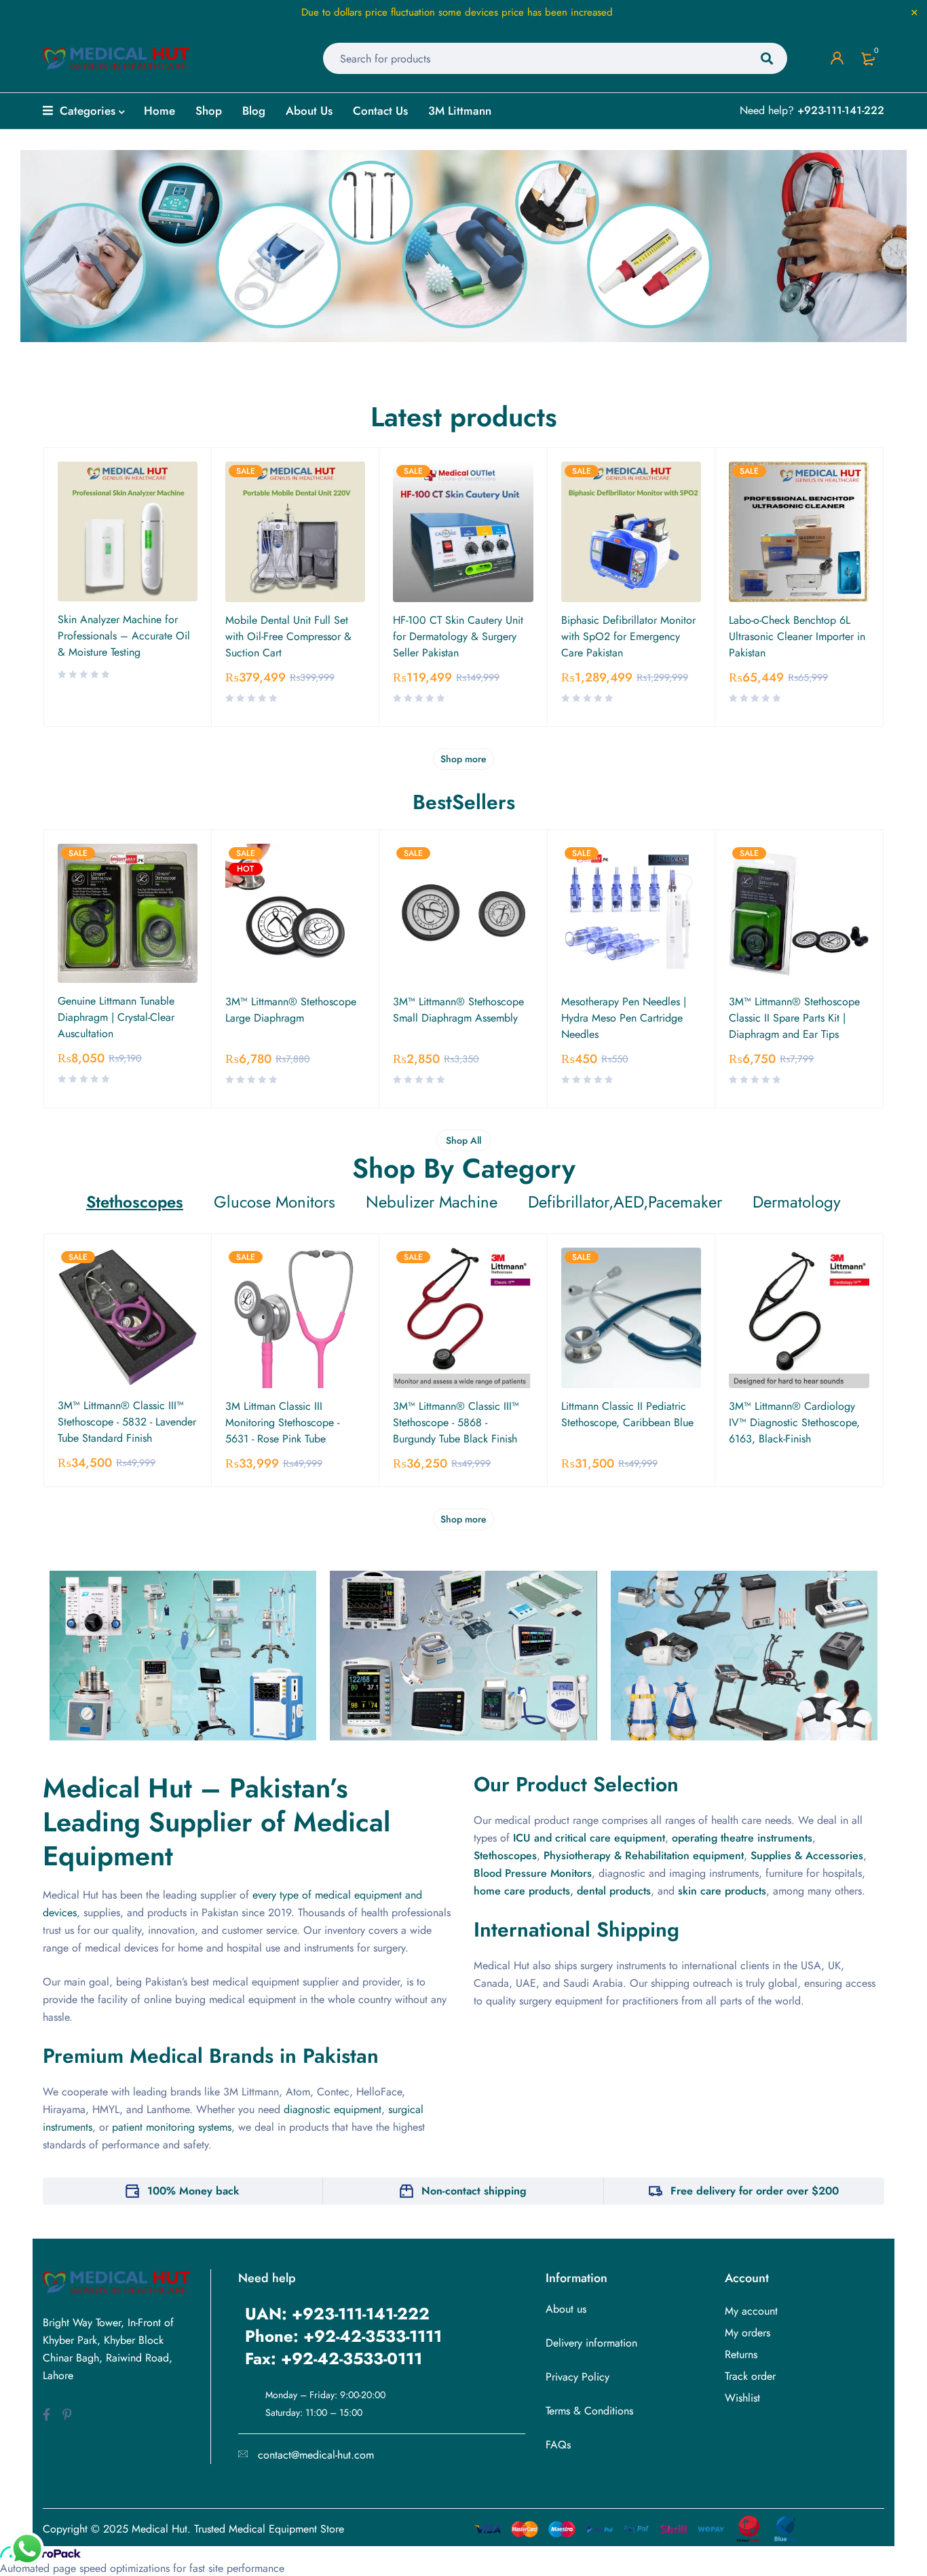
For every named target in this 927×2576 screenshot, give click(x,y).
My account (751, 2311)
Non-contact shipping (474, 2191)
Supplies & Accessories (807, 1855)
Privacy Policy (578, 2377)
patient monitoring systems (172, 2127)
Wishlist (742, 2398)
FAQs (558, 2445)
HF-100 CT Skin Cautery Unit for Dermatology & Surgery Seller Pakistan (458, 636)
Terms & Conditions (589, 2411)
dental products (614, 1891)
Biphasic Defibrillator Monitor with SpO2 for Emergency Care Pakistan (628, 636)
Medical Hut (159, 2529)
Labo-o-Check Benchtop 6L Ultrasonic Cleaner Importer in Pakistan (797, 636)
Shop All (463, 1140)
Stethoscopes (505, 1855)
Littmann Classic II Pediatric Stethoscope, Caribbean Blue (627, 1414)
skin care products (722, 1891)
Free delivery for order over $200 (755, 2191)
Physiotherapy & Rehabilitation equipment (644, 1855)
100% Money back (193, 2191)
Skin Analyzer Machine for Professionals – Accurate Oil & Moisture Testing (124, 636)
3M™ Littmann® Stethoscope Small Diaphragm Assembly (458, 1010)
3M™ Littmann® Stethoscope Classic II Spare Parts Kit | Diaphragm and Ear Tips (794, 1018)
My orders (748, 2333)
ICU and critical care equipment (589, 1838)
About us (566, 2309)
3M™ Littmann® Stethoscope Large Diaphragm (291, 1010)
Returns (741, 2354)
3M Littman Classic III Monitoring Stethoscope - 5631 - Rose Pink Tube (282, 1422)
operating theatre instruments (742, 1838)
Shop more (463, 759)
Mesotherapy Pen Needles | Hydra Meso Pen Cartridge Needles (624, 1018)
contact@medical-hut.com (316, 2455)
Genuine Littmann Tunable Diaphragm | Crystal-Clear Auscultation (116, 1017)
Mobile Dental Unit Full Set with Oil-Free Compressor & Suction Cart (288, 636)
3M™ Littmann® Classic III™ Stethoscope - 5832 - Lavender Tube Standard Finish (127, 1422)
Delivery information (591, 2343)
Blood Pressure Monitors (533, 1873)
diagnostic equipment (333, 2109)
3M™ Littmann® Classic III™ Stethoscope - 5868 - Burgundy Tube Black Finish (456, 1422)
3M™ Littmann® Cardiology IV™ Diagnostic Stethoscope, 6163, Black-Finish (794, 1422)
